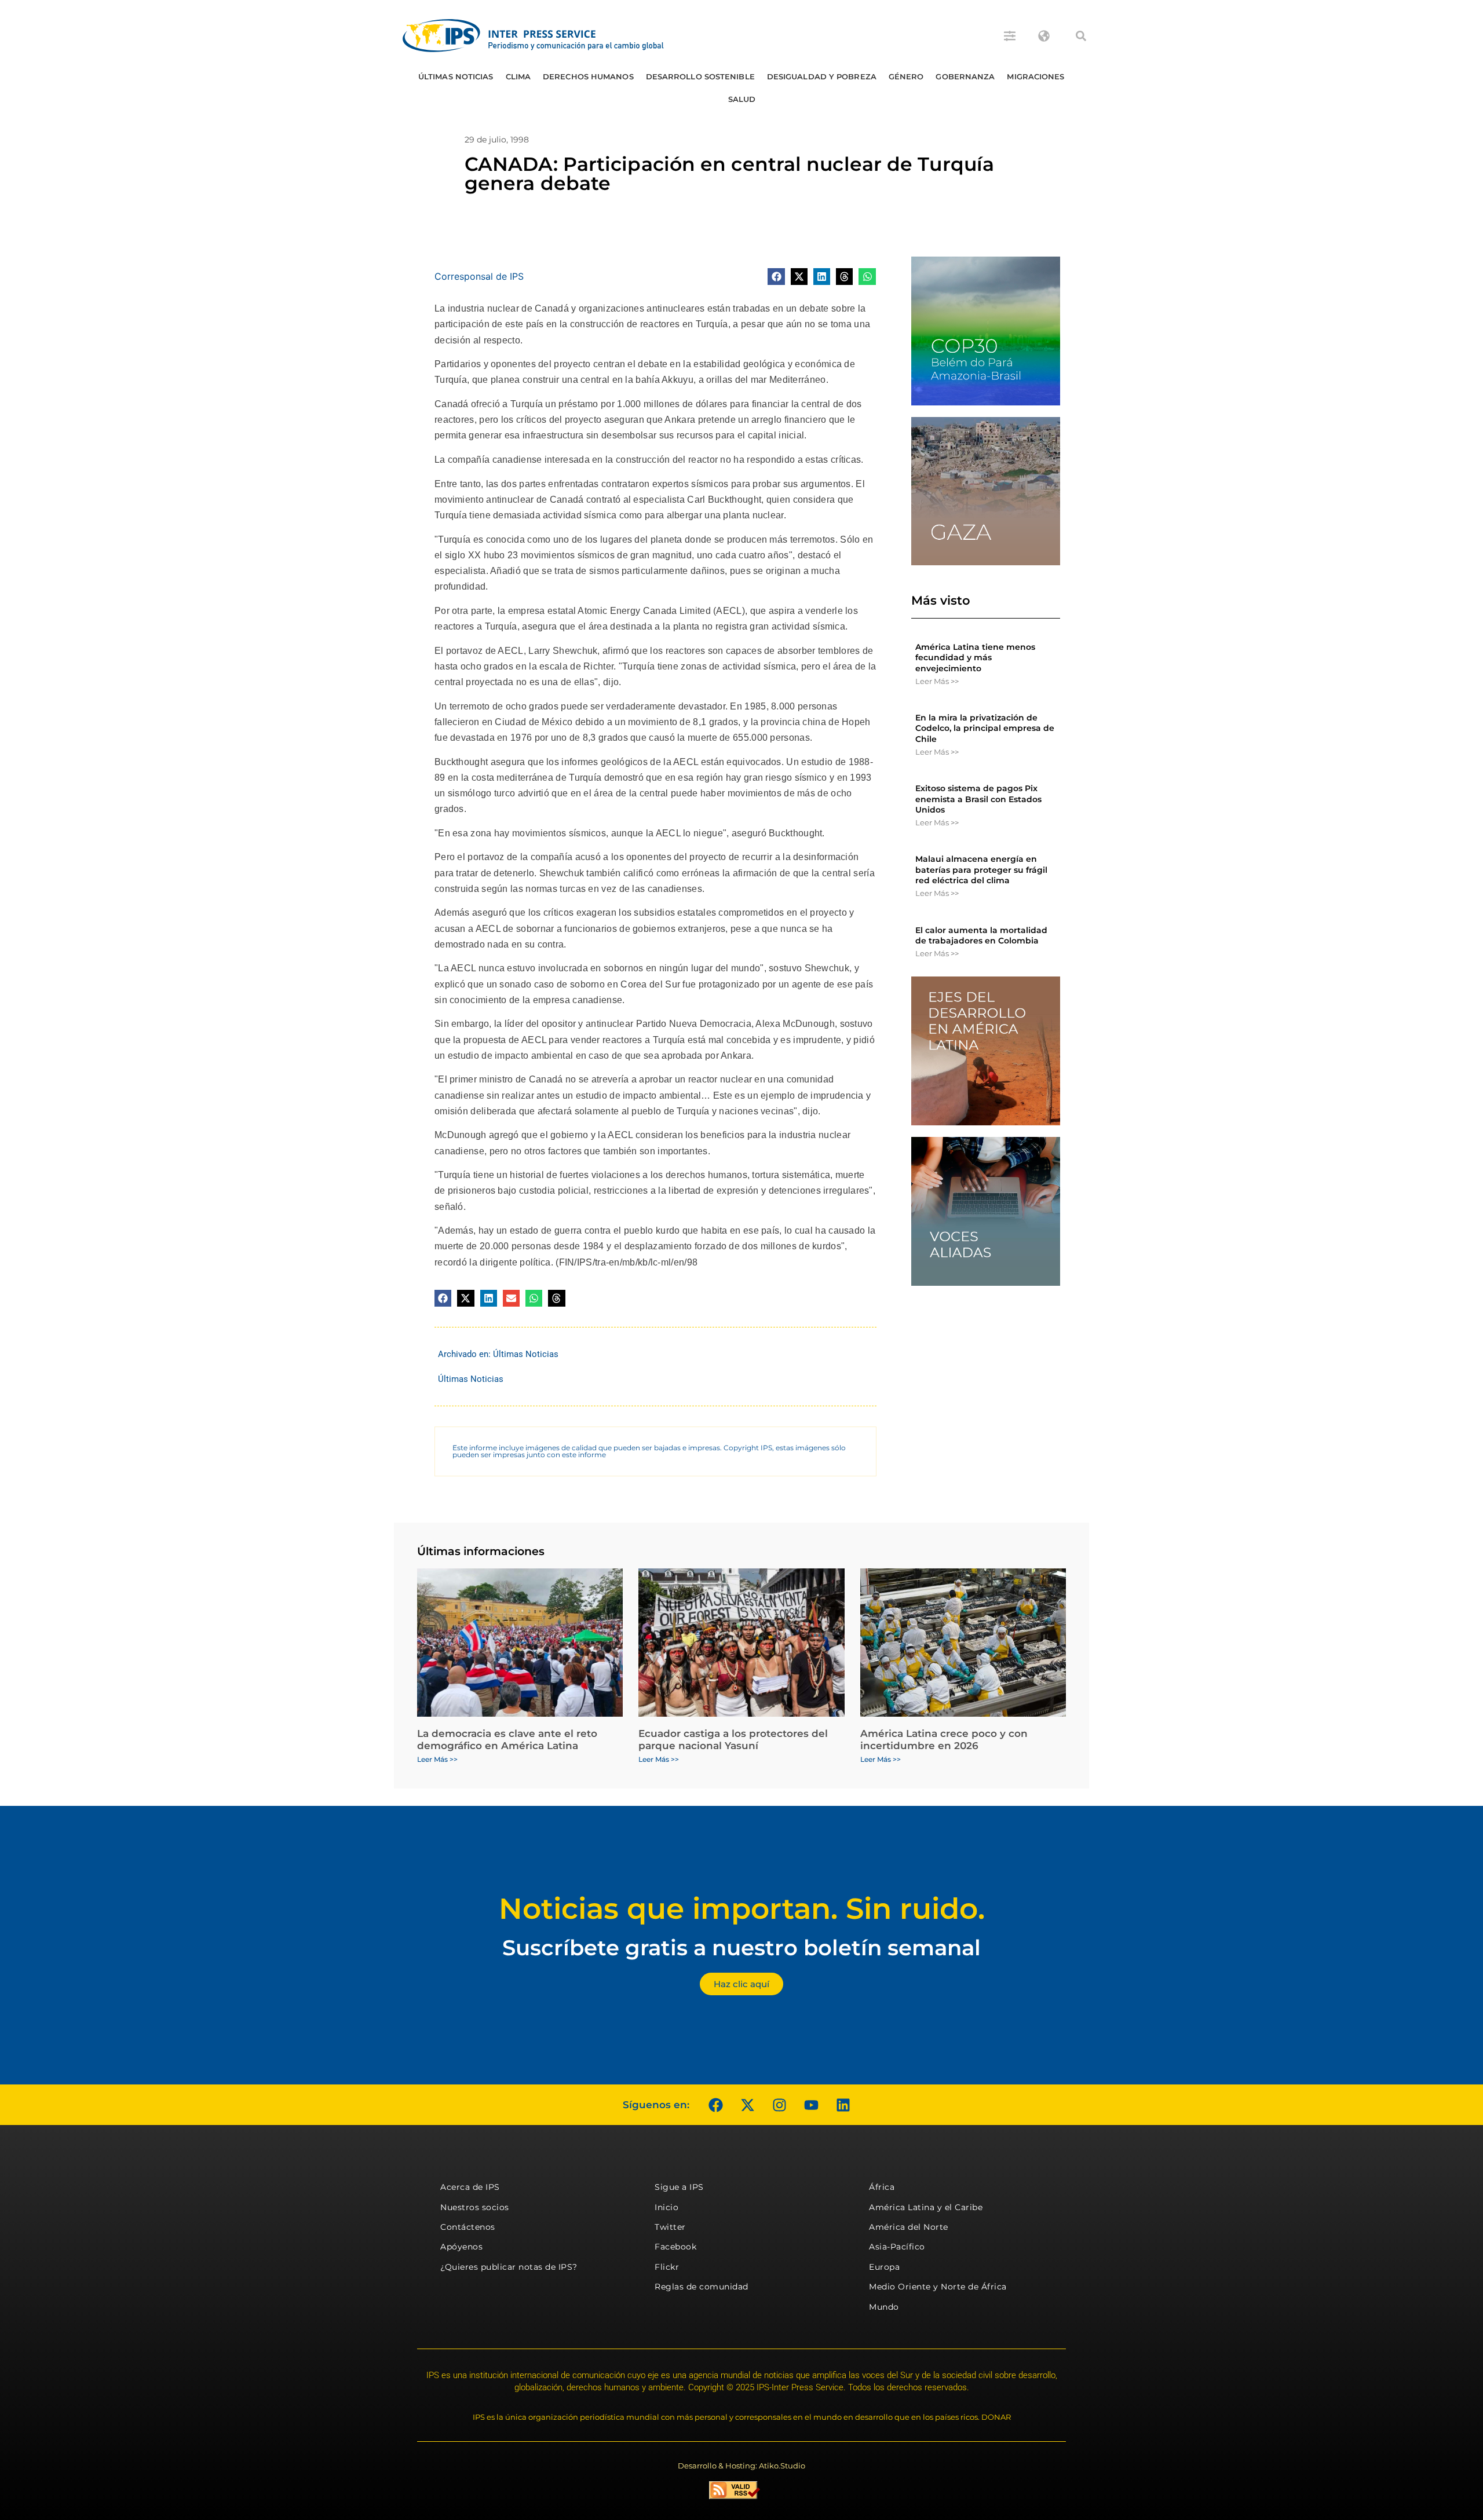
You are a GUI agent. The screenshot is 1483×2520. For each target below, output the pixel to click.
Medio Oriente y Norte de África (938, 2287)
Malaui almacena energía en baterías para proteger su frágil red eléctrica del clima (981, 869)
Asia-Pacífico (897, 2247)
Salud (742, 99)
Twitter (670, 2227)
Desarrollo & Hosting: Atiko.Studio (741, 2466)
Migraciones (1035, 76)
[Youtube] (811, 2105)
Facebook (675, 2247)
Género (906, 76)
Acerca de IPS (470, 2187)
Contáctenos (468, 2227)
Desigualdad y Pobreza (822, 76)
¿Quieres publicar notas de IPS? (509, 2267)
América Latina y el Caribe (926, 2207)
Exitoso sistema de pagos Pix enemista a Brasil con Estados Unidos (978, 799)
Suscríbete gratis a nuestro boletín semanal (741, 1947)
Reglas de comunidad (702, 2287)
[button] (1081, 36)
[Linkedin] (843, 2105)
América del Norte (909, 2227)
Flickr (667, 2267)
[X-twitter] (747, 2105)
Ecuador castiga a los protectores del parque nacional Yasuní (733, 1739)
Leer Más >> (937, 681)
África (882, 2187)
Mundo (884, 2307)
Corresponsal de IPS (479, 276)
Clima (518, 76)
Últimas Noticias (456, 76)
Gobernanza (965, 76)
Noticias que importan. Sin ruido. (742, 1909)
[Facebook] (715, 2105)
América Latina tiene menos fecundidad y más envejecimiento (975, 657)
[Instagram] (779, 2105)
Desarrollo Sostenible (700, 76)
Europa (884, 2267)
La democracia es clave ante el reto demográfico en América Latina (507, 1739)
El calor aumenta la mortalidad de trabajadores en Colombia (981, 935)
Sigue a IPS (679, 2187)
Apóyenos (461, 2247)
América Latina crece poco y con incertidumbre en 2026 (944, 1739)
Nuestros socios (475, 2207)
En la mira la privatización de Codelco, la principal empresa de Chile (985, 728)
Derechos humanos (588, 76)
